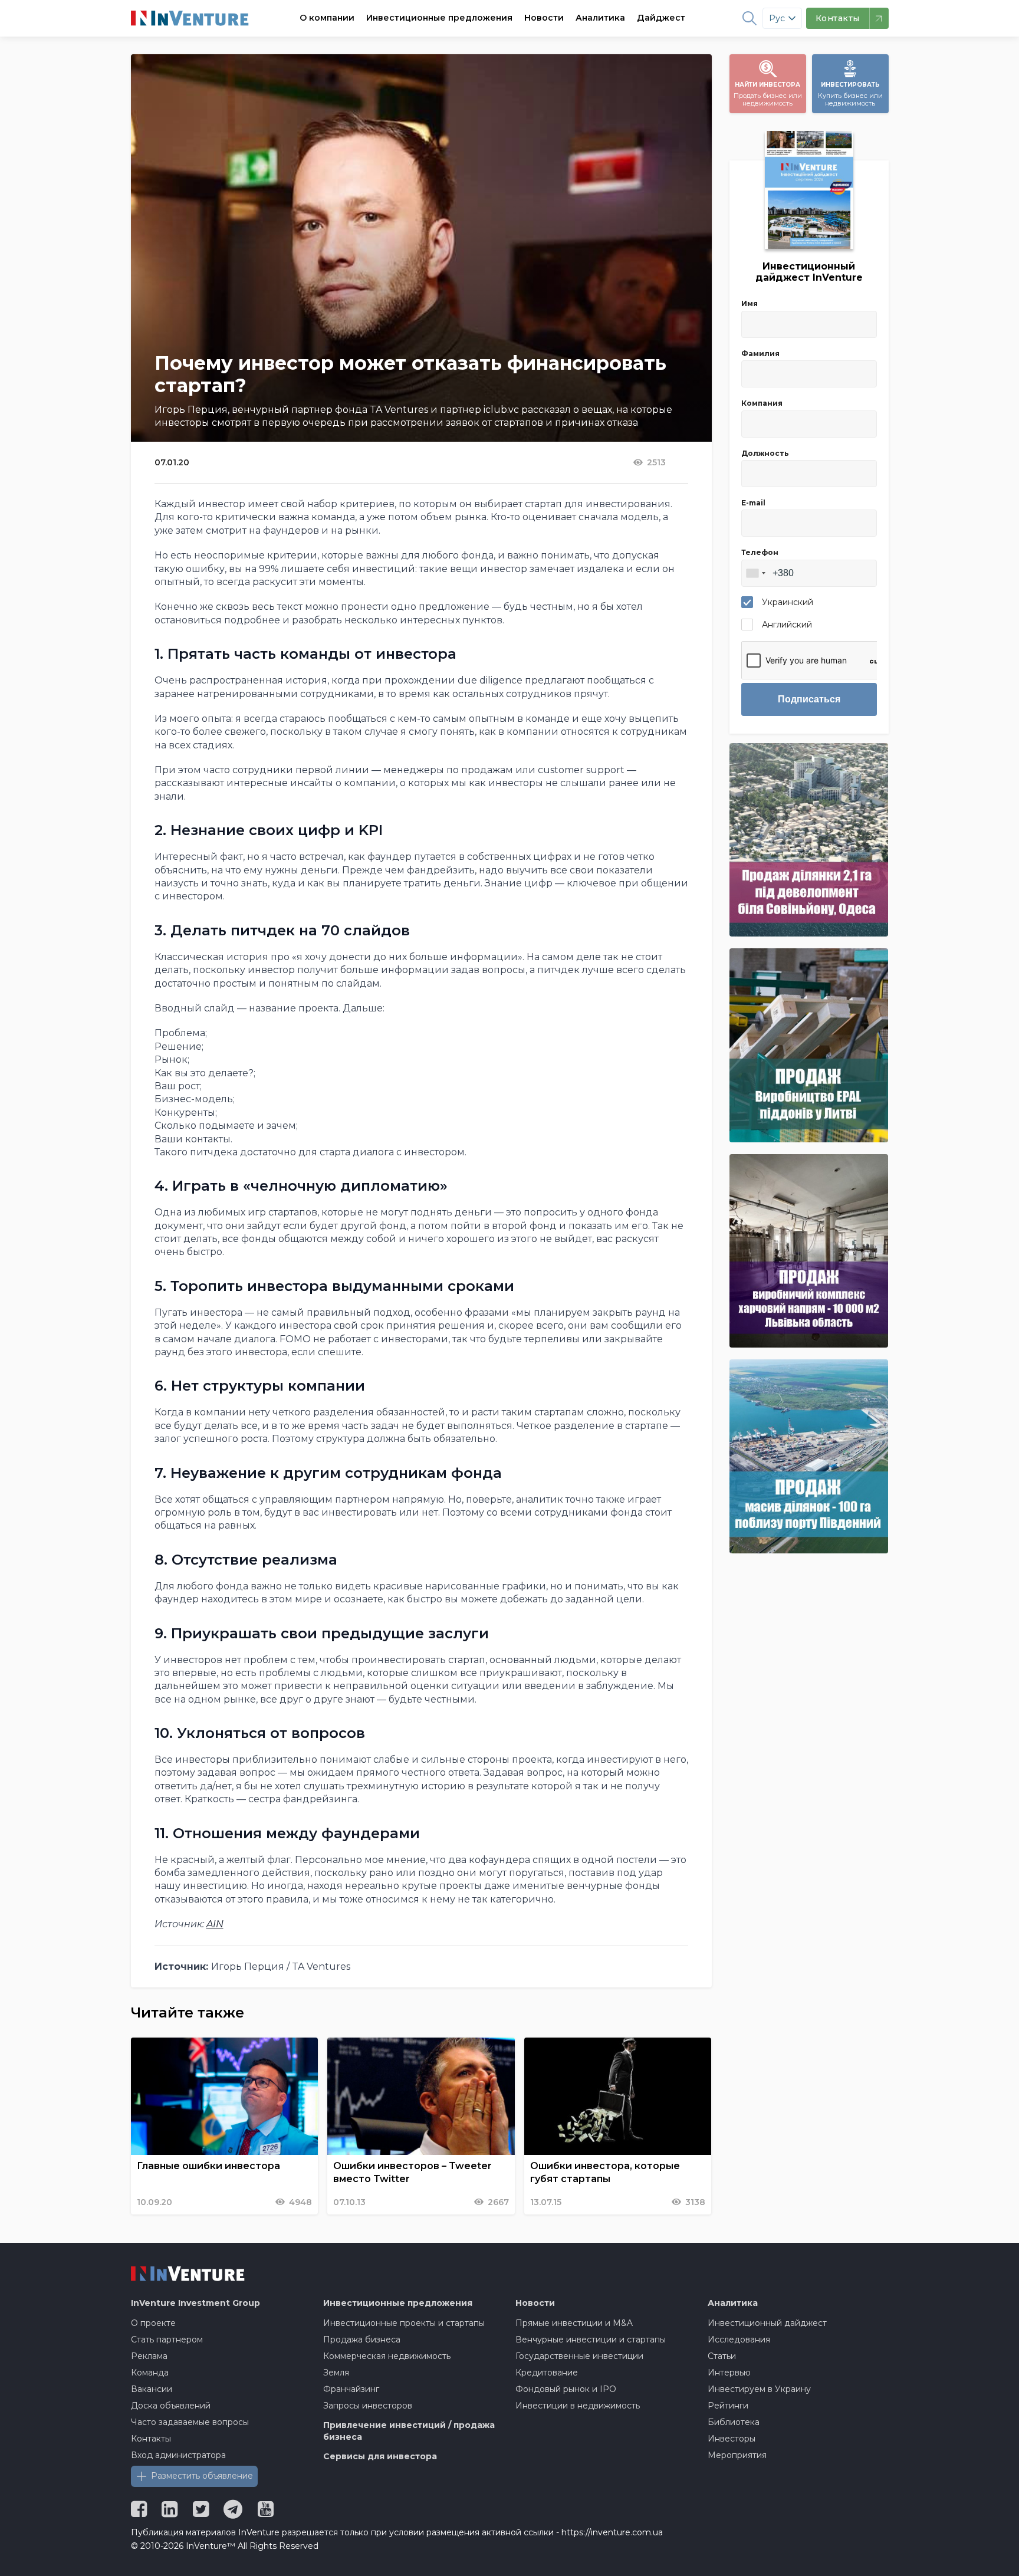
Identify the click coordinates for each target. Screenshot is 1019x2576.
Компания (762, 403)
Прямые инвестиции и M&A (574, 2323)
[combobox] (755, 573)
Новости (544, 18)
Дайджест (661, 18)
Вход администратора (178, 2455)
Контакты (151, 2439)
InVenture (195, 2303)
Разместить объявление (202, 2476)
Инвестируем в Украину (759, 2389)
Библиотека (734, 2422)
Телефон (760, 552)
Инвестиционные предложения (439, 18)
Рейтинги (728, 2406)
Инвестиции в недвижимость (578, 2406)
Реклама (149, 2356)
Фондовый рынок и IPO (566, 2389)
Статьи (722, 2356)
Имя (750, 303)
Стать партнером (167, 2340)
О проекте (153, 2323)
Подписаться (809, 699)
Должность (765, 453)
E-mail (753, 503)
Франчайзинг (351, 2389)
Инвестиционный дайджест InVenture (809, 272)
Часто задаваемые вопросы (190, 2422)
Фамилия (760, 354)
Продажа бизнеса (362, 2340)
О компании (327, 18)
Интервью (729, 2373)
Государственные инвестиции (579, 2356)
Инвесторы (732, 2439)
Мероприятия (737, 2455)
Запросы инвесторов (368, 2406)
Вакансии (152, 2389)
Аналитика (600, 18)
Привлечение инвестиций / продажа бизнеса (409, 2431)
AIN (215, 1924)
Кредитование (547, 2373)
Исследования (739, 2340)
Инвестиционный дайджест (767, 2323)
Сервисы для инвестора (380, 2456)
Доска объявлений (171, 2406)
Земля (336, 2373)
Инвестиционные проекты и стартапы (404, 2323)
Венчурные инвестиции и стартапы (591, 2340)
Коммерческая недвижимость (387, 2356)
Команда (150, 2373)
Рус (777, 18)
